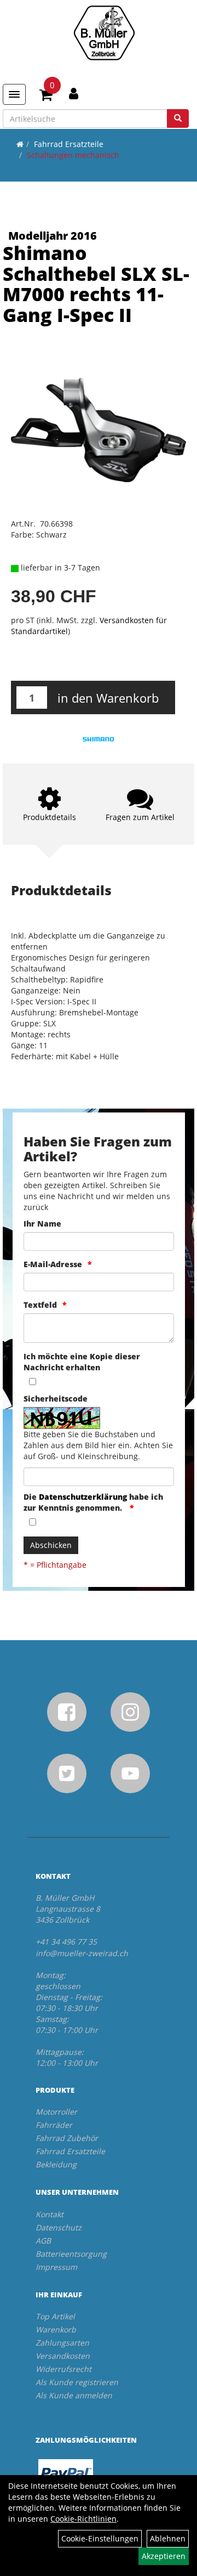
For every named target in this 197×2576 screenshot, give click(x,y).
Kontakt (50, 2214)
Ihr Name (42, 1224)
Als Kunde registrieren (77, 2382)
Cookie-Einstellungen (100, 2538)
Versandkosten (63, 2356)
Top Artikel (55, 2316)
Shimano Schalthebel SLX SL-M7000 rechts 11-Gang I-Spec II (96, 284)
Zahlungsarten (62, 2343)
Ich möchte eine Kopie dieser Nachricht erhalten (82, 1362)
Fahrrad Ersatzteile (69, 144)
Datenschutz (59, 2227)
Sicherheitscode (56, 1399)
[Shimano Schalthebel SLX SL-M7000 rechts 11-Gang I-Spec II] (99, 430)
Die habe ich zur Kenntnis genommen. (93, 1502)
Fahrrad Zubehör (67, 2138)
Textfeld (40, 1305)
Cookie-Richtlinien (83, 2519)
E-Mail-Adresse (53, 1264)
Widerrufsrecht (63, 2369)
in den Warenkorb (108, 698)
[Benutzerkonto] (74, 93)
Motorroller (56, 2112)
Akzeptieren (164, 2556)
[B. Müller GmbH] (104, 33)
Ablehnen (168, 2538)
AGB (43, 2241)
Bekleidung (56, 2164)
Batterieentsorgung (71, 2254)
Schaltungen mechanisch (73, 155)
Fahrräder (54, 2125)
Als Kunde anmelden (74, 2395)
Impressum (56, 2267)
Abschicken (51, 1545)
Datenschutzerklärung (83, 1497)
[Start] (20, 144)
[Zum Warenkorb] (46, 97)
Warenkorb (56, 2329)
